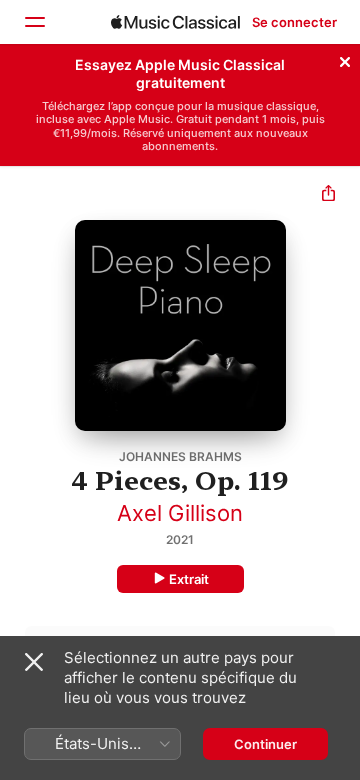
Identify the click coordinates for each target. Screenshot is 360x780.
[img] (175, 22)
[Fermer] (345, 59)
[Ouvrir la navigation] (34, 22)
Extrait (189, 579)
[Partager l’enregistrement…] (328, 195)
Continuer (265, 744)
